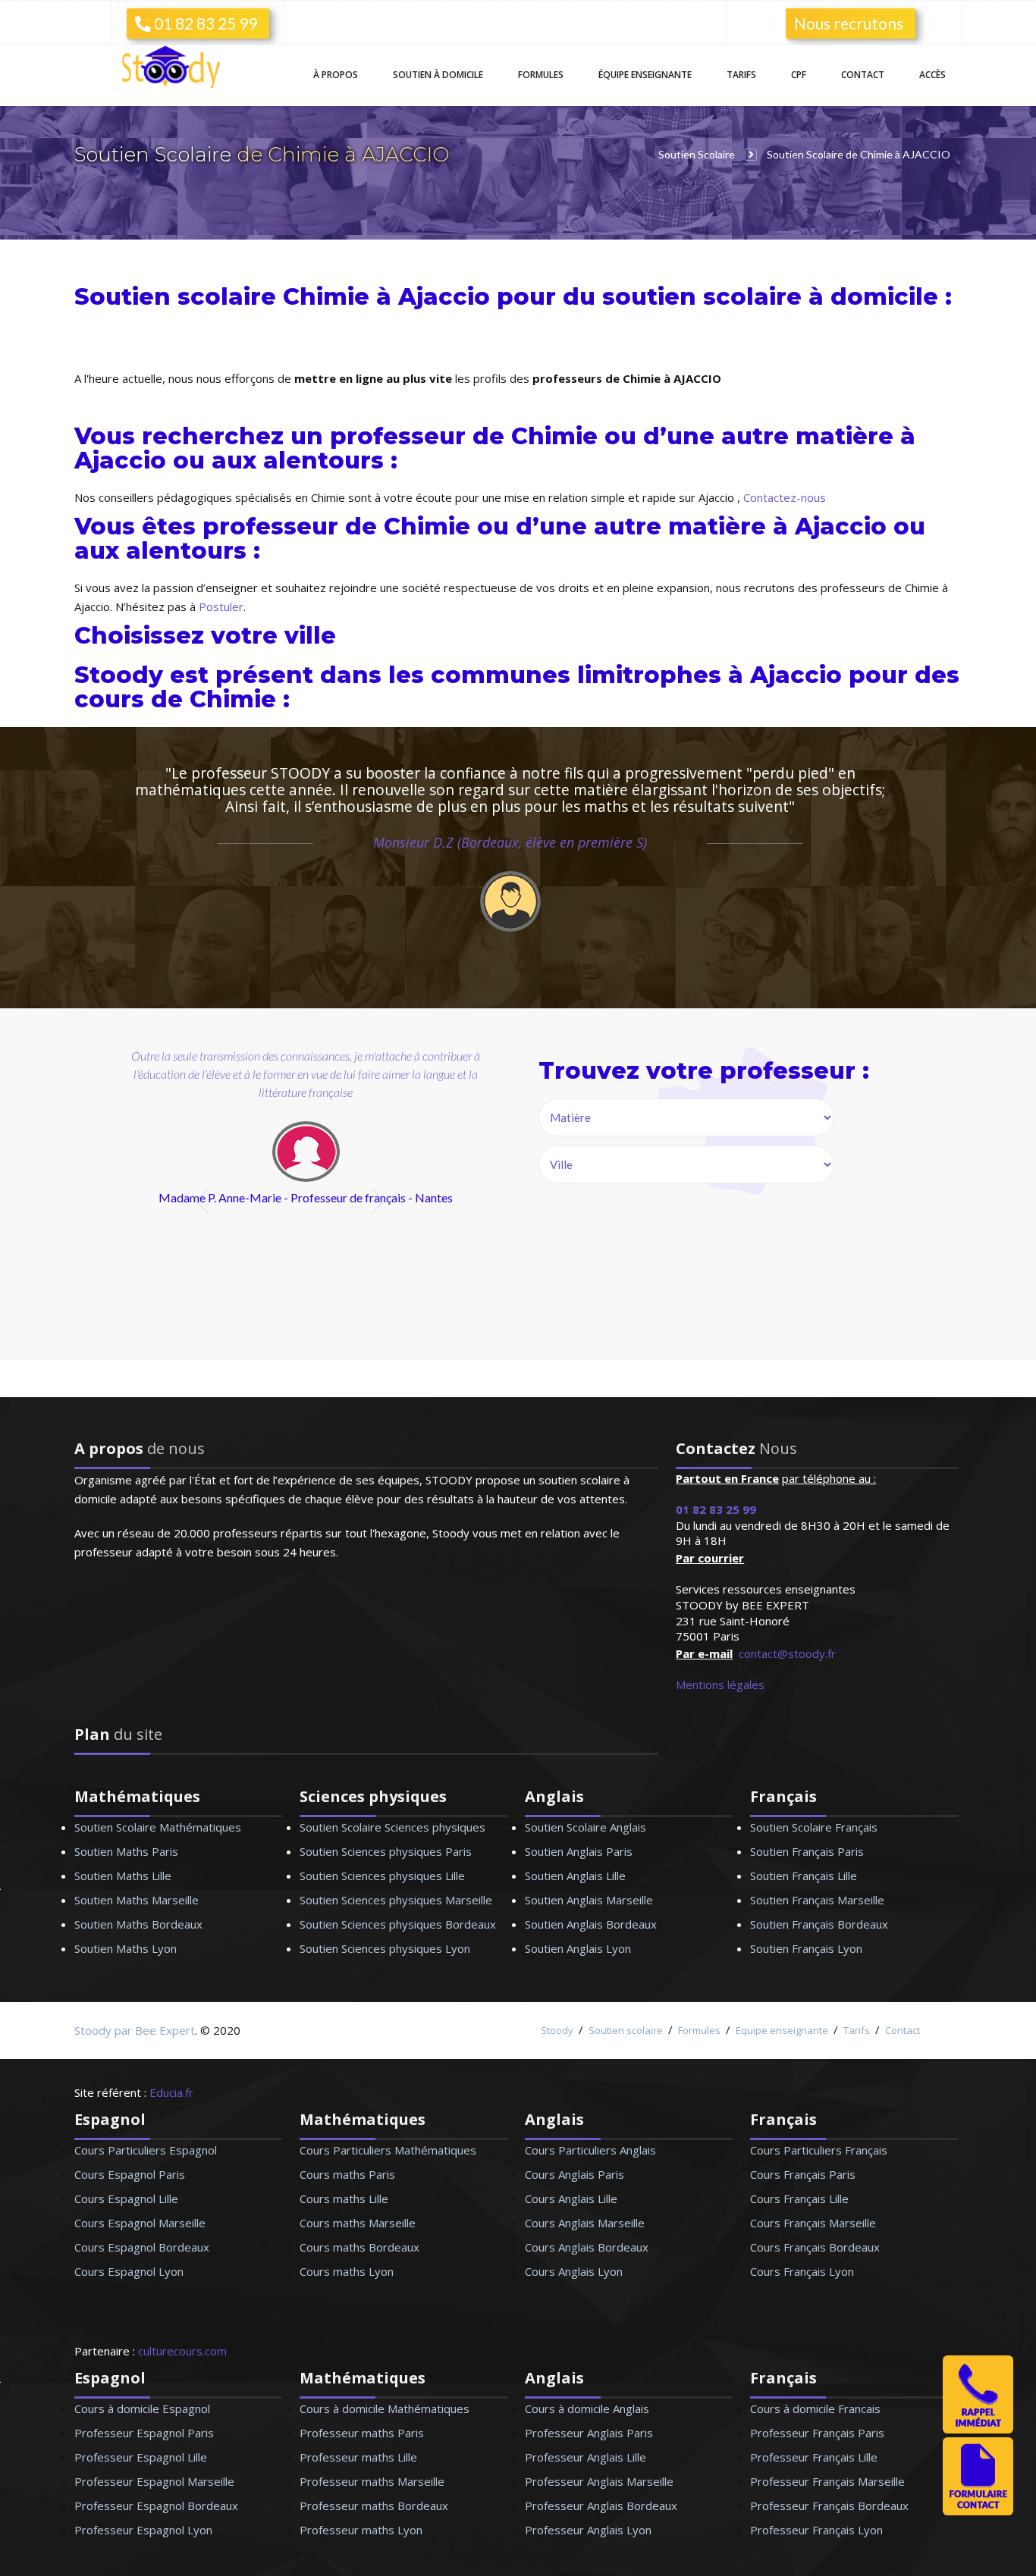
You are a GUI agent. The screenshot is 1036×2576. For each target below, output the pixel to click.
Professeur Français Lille (814, 2457)
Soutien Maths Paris (126, 1851)
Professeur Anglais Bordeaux (601, 2505)
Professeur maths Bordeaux (374, 2505)
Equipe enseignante (782, 2030)
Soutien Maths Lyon (126, 1948)
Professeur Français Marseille (827, 2481)
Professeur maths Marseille (372, 2481)
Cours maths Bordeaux (359, 2247)
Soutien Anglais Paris (579, 1851)
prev (204, 1201)
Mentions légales (720, 1684)
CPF (799, 75)
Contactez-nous (785, 497)
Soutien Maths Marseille (137, 1900)
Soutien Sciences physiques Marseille (396, 1900)
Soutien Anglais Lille (575, 1876)
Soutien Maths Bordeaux (138, 1924)
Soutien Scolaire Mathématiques (158, 1827)
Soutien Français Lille (804, 1876)
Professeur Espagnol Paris (144, 2433)
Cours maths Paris (347, 2174)
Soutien (438, 75)
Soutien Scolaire (155, 155)
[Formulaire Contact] (978, 2511)
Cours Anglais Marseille (585, 2223)
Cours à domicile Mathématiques (385, 2408)
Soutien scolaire (626, 2030)
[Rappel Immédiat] (978, 2429)
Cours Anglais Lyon (574, 2271)
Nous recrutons (849, 23)
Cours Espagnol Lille (126, 2198)
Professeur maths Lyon (361, 2530)
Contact (863, 75)
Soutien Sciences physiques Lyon (385, 1948)
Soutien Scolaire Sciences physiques (392, 1827)
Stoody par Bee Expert (135, 2030)
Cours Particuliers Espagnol (146, 2150)
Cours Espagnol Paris (130, 2174)
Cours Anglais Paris (575, 2174)
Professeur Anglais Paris (589, 2433)
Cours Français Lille (799, 2198)
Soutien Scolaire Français (814, 1827)
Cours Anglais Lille (571, 2198)
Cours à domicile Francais (815, 2408)
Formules (541, 75)
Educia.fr (171, 2092)
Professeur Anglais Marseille (599, 2481)
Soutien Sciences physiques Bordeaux (398, 1924)
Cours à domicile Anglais (587, 2408)
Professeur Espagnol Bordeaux (156, 2505)
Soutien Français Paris (807, 1851)
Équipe (645, 75)
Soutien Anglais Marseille (589, 1900)
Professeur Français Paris (817, 2433)
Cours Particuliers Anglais (590, 2150)
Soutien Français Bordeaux (819, 1924)
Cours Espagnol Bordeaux (142, 2247)
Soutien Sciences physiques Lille (382, 1876)
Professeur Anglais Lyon (588, 2530)
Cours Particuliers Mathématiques (388, 2150)
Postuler (221, 606)
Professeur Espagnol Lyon (143, 2530)
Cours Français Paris (803, 2174)
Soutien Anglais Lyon (578, 1948)
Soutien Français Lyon (806, 1948)
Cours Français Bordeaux (815, 2247)
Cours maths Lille (344, 2198)
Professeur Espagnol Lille (141, 2457)
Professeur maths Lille (358, 2457)
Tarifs (741, 75)
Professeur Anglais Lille (585, 2457)
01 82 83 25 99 (204, 23)
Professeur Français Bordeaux (829, 2505)
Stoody (557, 2030)
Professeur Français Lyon (816, 2530)
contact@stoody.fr (787, 1653)
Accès (932, 75)
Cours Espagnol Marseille (140, 2223)
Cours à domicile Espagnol (142, 2408)
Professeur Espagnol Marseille (154, 2481)
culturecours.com (182, 2351)
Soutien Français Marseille (817, 1900)
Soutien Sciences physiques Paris (386, 1851)
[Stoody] (177, 69)
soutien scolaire (702, 297)
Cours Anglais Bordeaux (587, 2247)
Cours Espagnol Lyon (129, 2271)
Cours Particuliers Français (819, 2150)
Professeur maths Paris (362, 2433)
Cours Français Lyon (802, 2271)
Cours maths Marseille (358, 2223)
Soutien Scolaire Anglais (585, 1827)
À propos (336, 75)
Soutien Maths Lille (123, 1876)
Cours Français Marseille (813, 2223)
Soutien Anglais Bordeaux (591, 1924)
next (380, 1201)
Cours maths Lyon (347, 2271)
